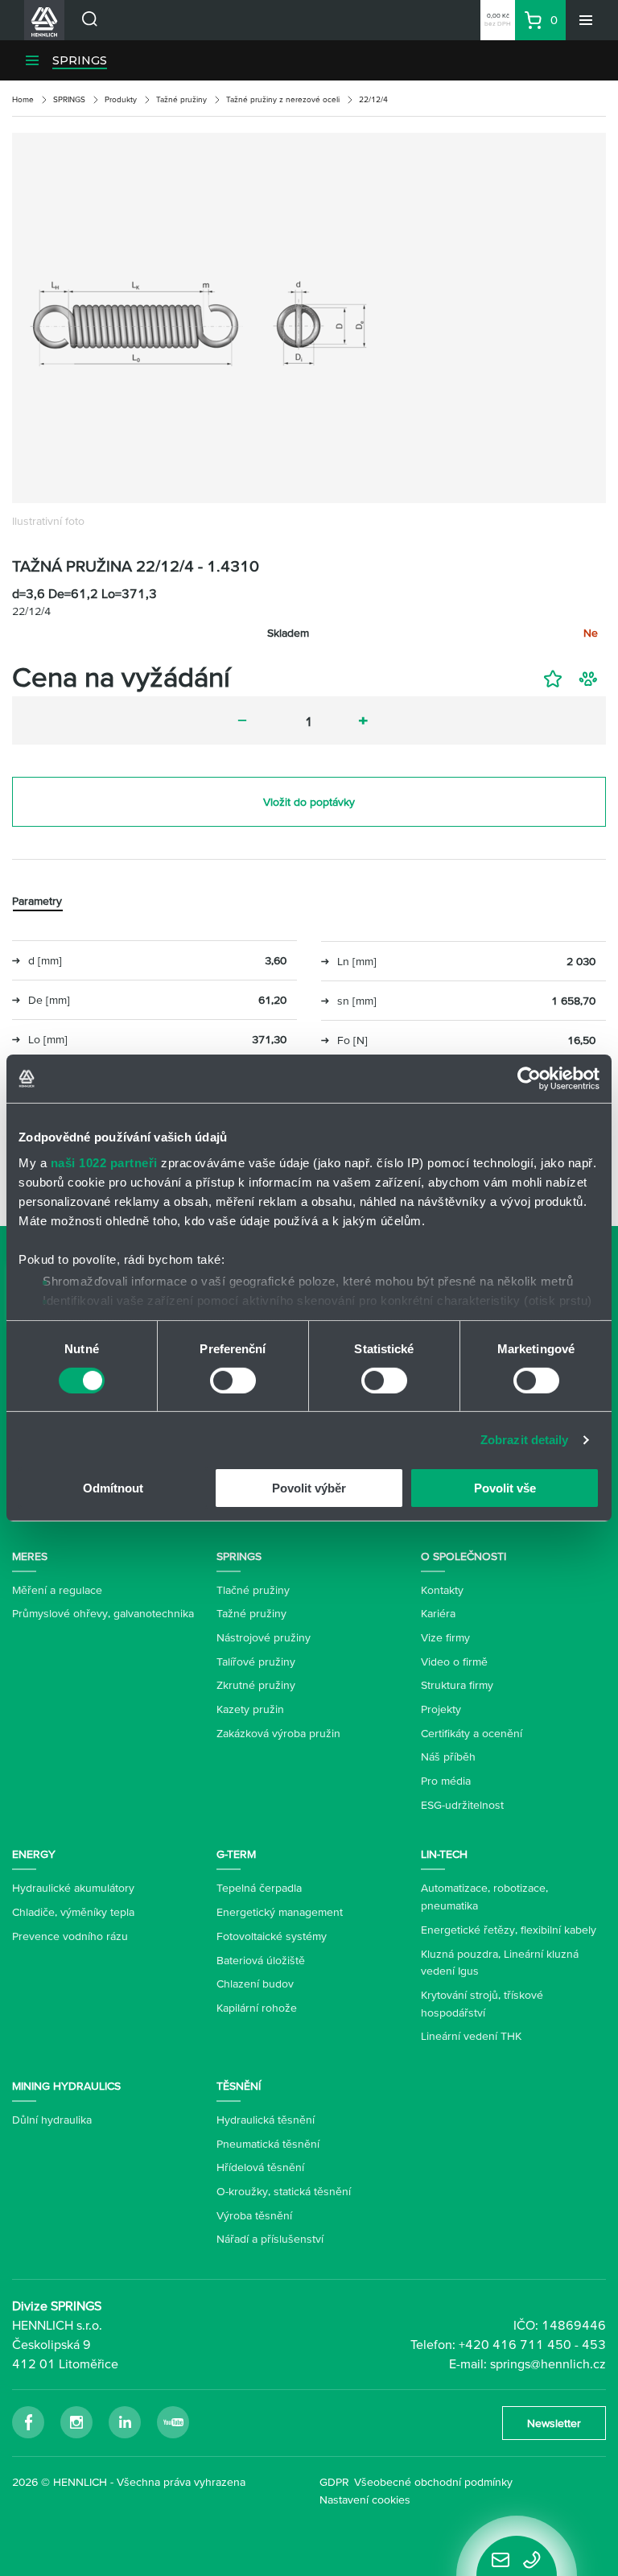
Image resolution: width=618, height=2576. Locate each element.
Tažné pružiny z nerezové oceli (283, 99)
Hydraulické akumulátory (73, 1888)
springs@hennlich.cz (548, 2363)
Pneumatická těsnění (268, 2144)
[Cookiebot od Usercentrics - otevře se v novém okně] (529, 1079)
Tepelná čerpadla (259, 1888)
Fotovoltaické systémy (272, 1936)
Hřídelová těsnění (260, 2167)
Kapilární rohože (257, 2008)
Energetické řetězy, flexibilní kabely (509, 1930)
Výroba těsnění (254, 2215)
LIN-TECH (444, 1854)
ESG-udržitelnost (462, 1805)
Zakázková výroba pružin (278, 1733)
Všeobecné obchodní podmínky (433, 2482)
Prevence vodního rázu (70, 1936)
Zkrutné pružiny (256, 1685)
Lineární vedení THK (471, 2036)
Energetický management (280, 1912)
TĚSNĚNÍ (239, 2086)
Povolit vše (505, 1488)
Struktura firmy (457, 1685)
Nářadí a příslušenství (270, 2239)
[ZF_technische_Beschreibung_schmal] (309, 318)
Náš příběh (448, 1757)
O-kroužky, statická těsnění (284, 2191)
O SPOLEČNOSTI (463, 1556)
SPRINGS (80, 60)
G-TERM (236, 1854)
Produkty (121, 99)
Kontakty (442, 1590)
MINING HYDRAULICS (66, 2086)
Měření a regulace (57, 1590)
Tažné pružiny (181, 99)
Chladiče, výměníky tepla (73, 1912)
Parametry (37, 901)
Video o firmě (454, 1662)
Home (23, 99)
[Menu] (586, 20)
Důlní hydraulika (52, 2120)
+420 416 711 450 (515, 2344)
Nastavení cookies (365, 2500)
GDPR (334, 2482)
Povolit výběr (309, 1488)
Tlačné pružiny (253, 1590)
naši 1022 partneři (104, 1162)
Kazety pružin (250, 1709)
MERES (30, 1556)
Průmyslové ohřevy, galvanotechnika (103, 1613)
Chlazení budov (255, 1984)
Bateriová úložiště (261, 1960)
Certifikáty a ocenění (472, 1733)
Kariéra (438, 1613)
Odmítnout (113, 1488)
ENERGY (34, 1854)
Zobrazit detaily (525, 1440)
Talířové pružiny (256, 1662)
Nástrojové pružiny (264, 1637)
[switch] (233, 1381)
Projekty (441, 1709)
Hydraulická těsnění (266, 2120)
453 (594, 2344)
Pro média (446, 1781)
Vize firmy (445, 1637)
